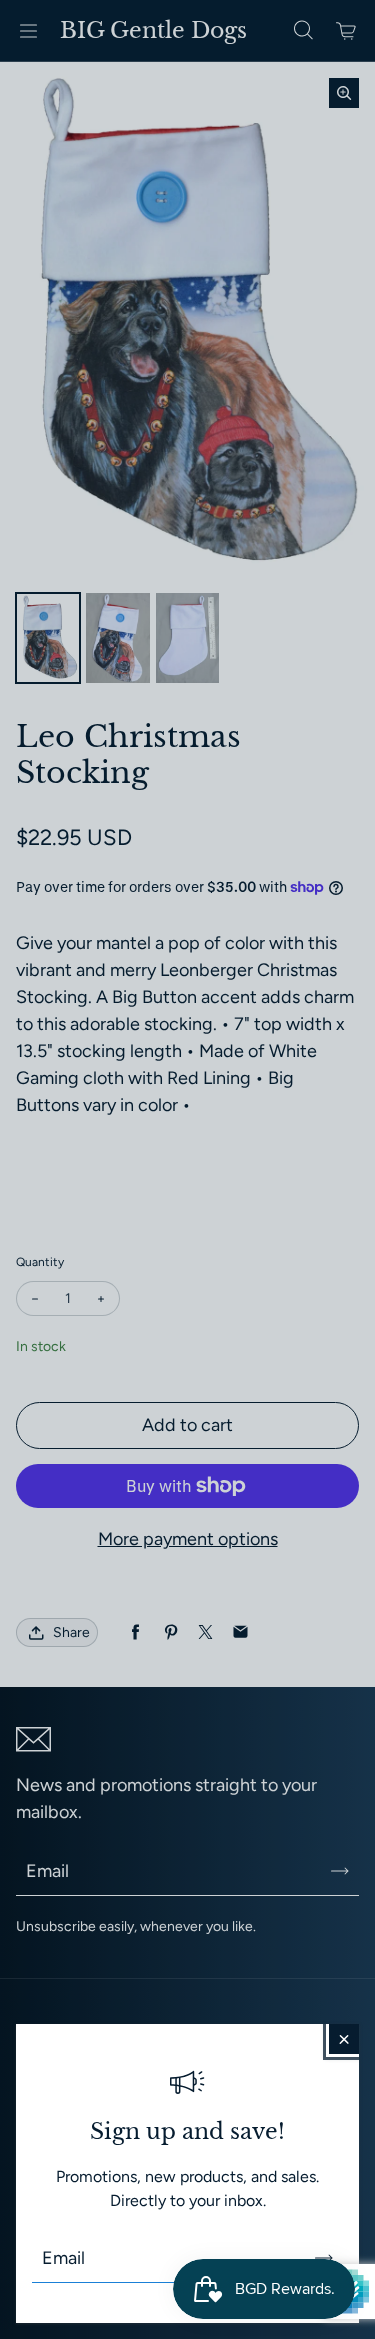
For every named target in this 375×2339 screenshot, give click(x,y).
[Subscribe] (324, 2258)
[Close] (344, 2039)
